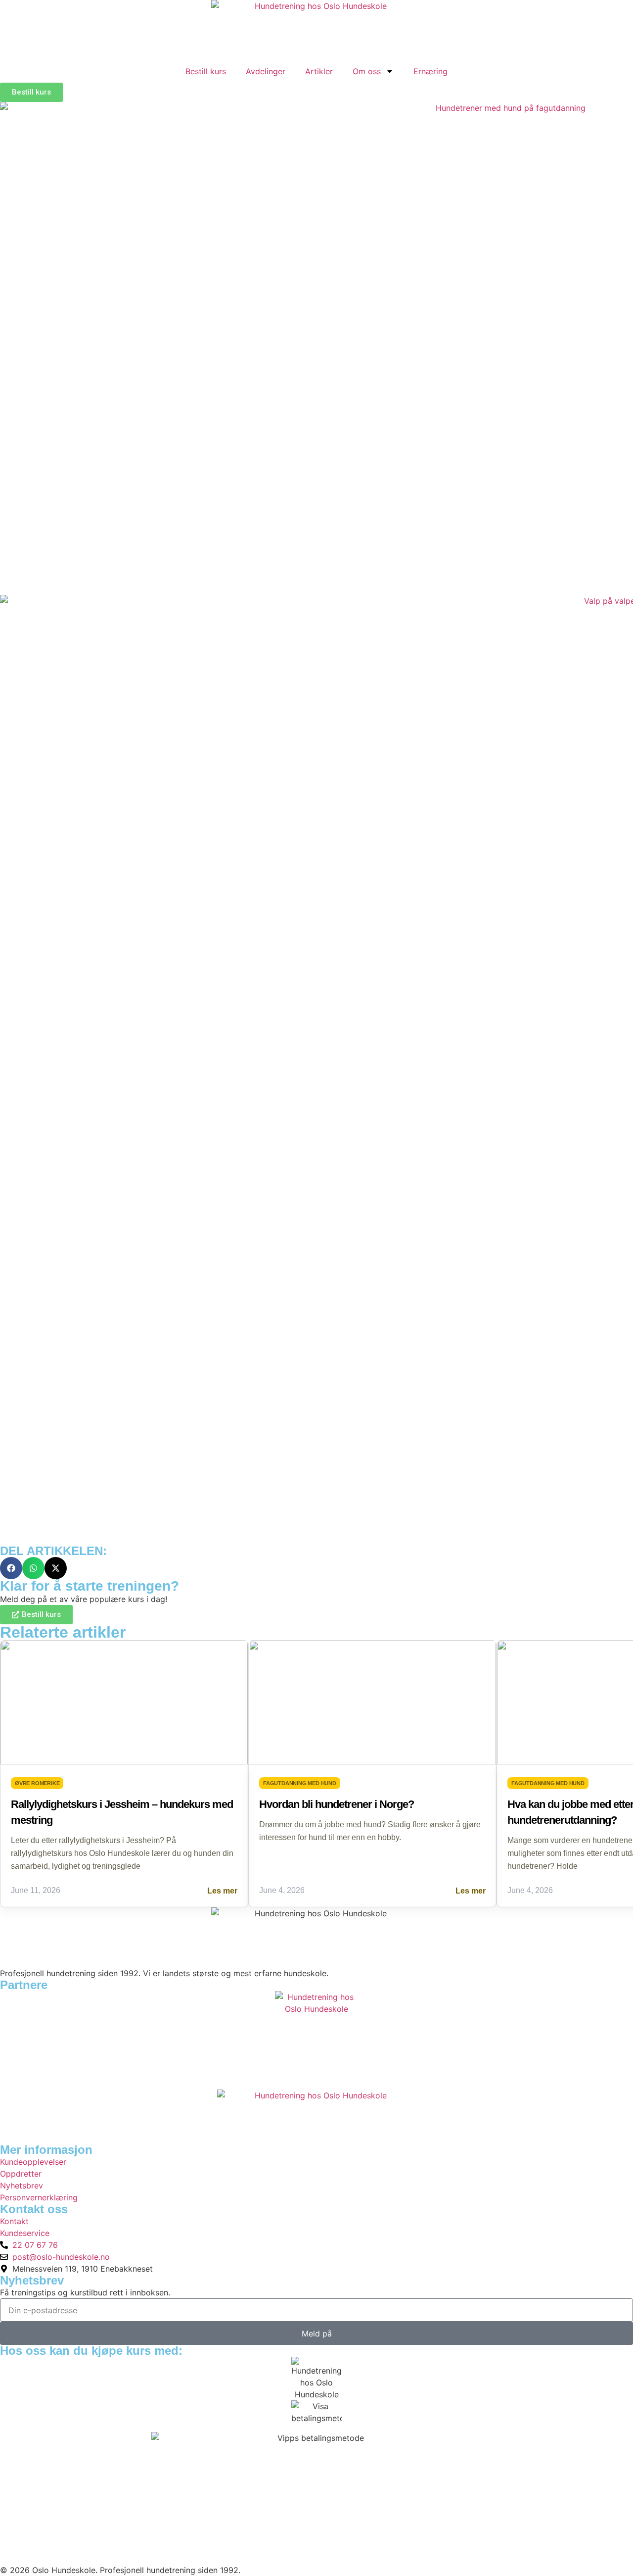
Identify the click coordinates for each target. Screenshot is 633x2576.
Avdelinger (266, 71)
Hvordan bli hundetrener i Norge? (337, 1804)
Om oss (367, 71)
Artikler (319, 71)
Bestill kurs (206, 71)
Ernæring (430, 71)
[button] (11, 1568)
